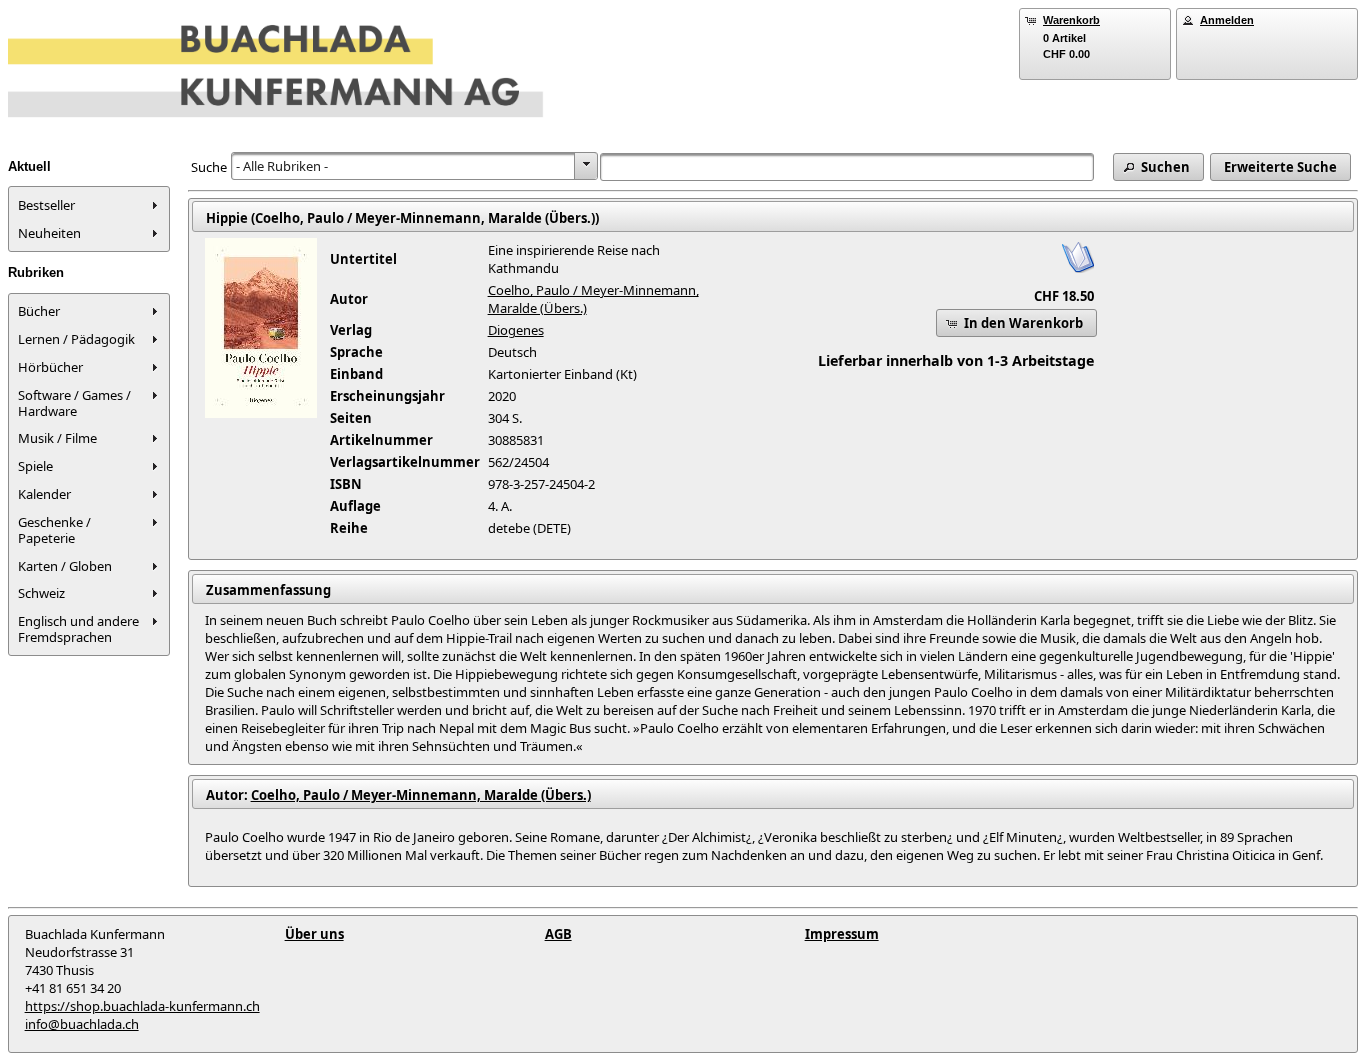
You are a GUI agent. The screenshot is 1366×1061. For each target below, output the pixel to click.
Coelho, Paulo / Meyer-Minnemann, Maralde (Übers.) (421, 795)
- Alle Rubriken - (282, 166)
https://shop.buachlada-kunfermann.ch (142, 1006)
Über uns (314, 934)
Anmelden (1227, 20)
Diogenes (516, 330)
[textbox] (847, 167)
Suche (209, 167)
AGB (558, 934)
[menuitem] (89, 205)
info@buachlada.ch (82, 1024)
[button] (1158, 167)
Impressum (842, 934)
